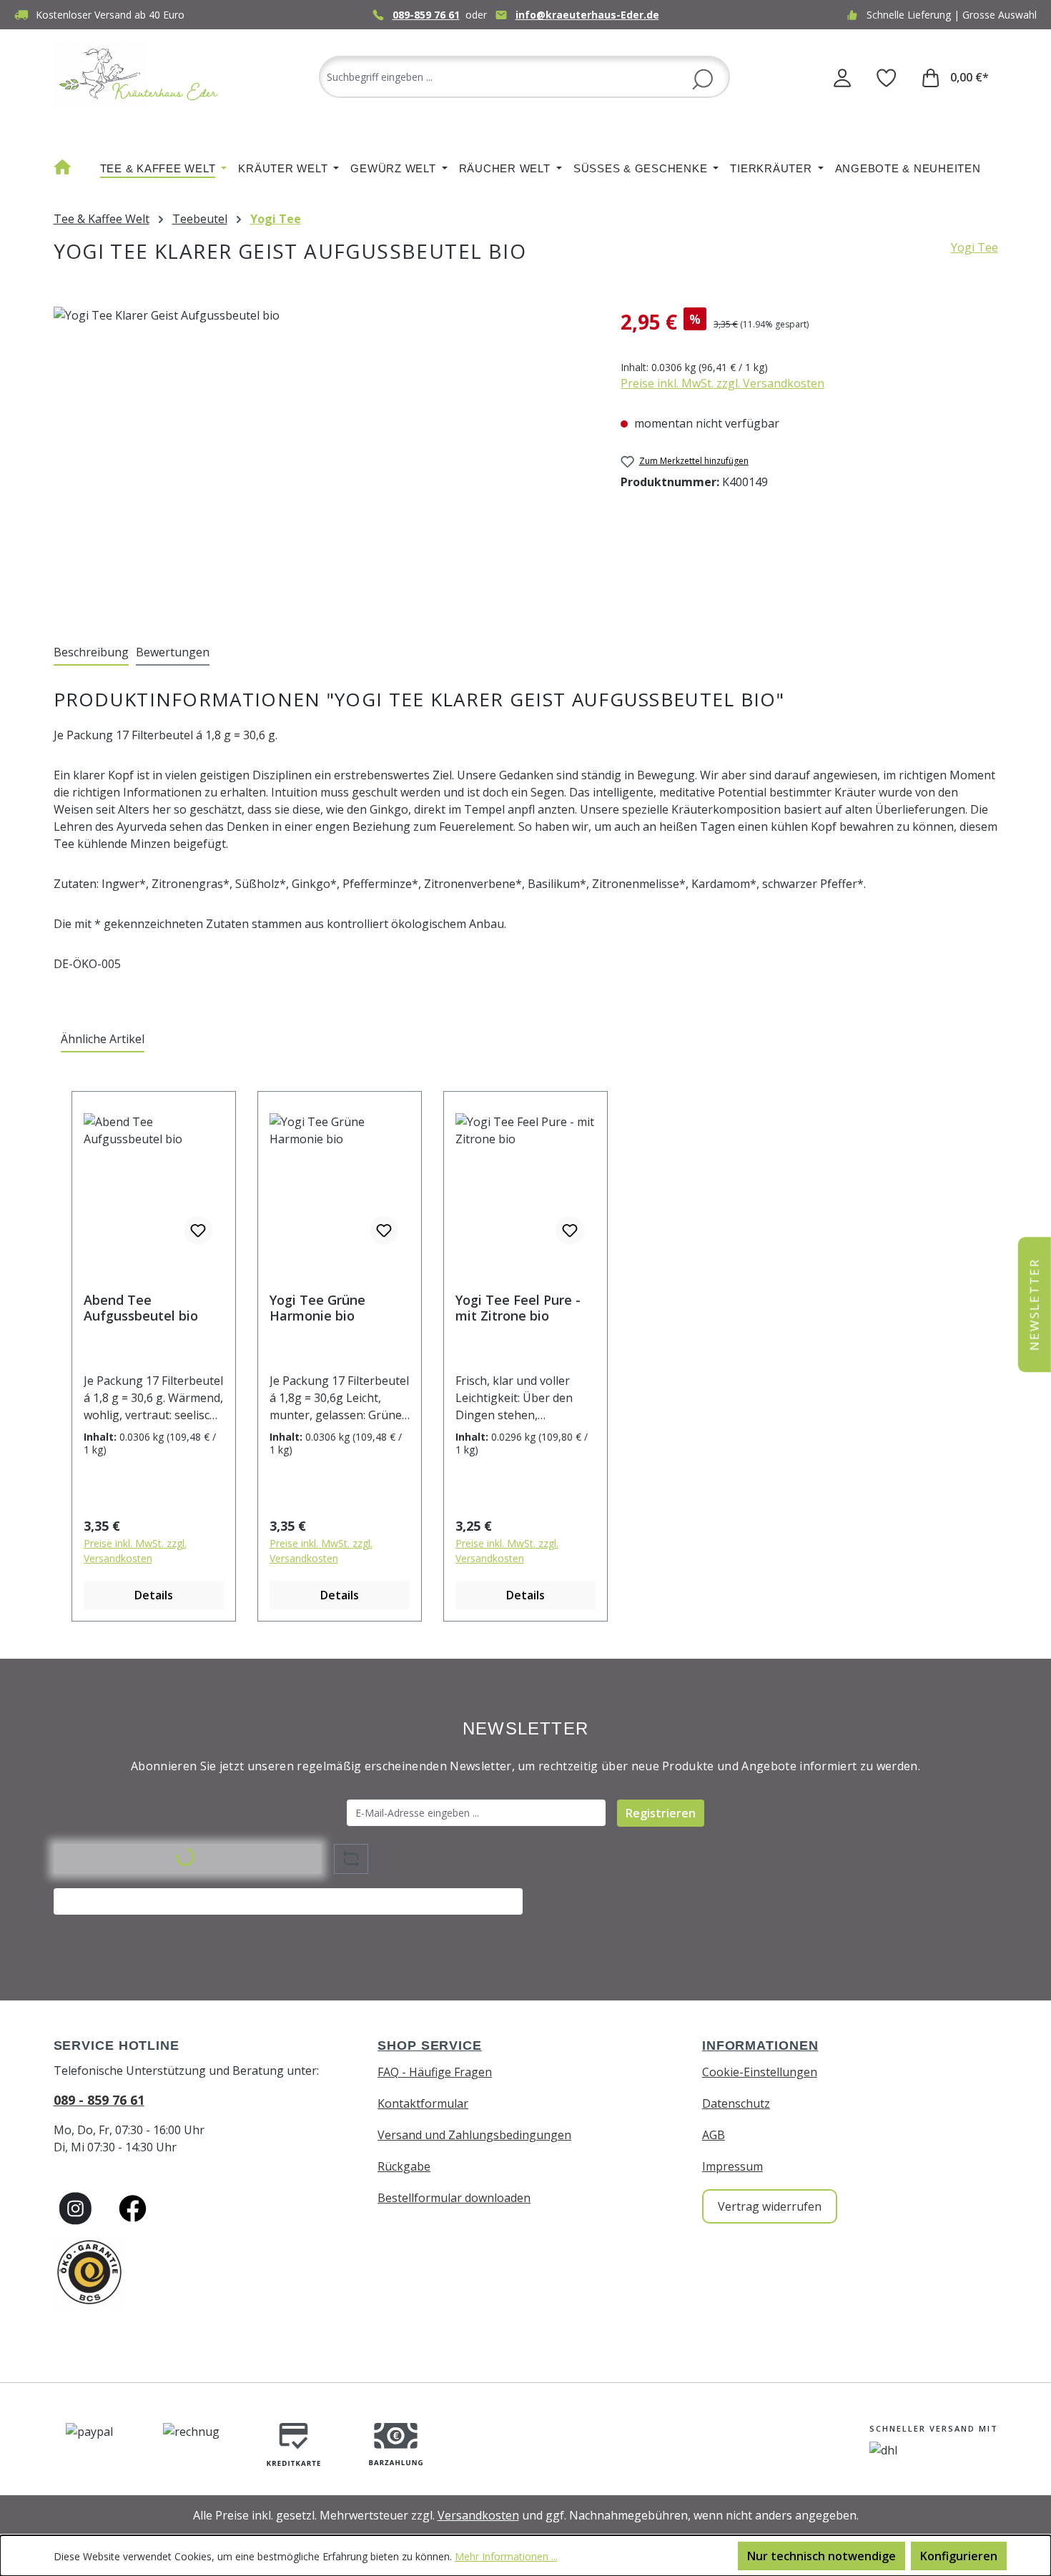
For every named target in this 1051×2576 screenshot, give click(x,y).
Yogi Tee (974, 247)
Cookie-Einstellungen (760, 2072)
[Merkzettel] (887, 77)
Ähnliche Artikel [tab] (103, 1039)
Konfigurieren (959, 2556)
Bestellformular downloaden (454, 2198)
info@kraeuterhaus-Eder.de (587, 15)
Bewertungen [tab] (173, 652)
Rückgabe (404, 2166)
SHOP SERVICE (430, 2045)
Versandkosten (478, 2515)
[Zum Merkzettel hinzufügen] (198, 1230)
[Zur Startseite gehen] (139, 74)
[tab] (91, 653)
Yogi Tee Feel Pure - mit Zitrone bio (518, 1308)
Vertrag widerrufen (770, 2206)
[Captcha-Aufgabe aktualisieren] (351, 1859)
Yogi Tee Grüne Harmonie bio (317, 1308)
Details (154, 1595)
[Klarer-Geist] (323, 460)
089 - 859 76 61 (99, 2100)
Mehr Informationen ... (506, 2556)
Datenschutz (736, 2103)
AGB (714, 2135)
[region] (323, 460)
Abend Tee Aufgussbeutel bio (141, 1308)
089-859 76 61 (426, 15)
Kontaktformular (423, 2103)
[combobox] (524, 77)
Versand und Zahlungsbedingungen (474, 2135)
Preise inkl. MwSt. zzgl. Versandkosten (722, 383)
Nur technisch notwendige (821, 2556)
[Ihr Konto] (842, 77)
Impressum (732, 2166)
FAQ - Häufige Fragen (435, 2072)
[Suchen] (702, 78)
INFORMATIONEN (760, 2045)
